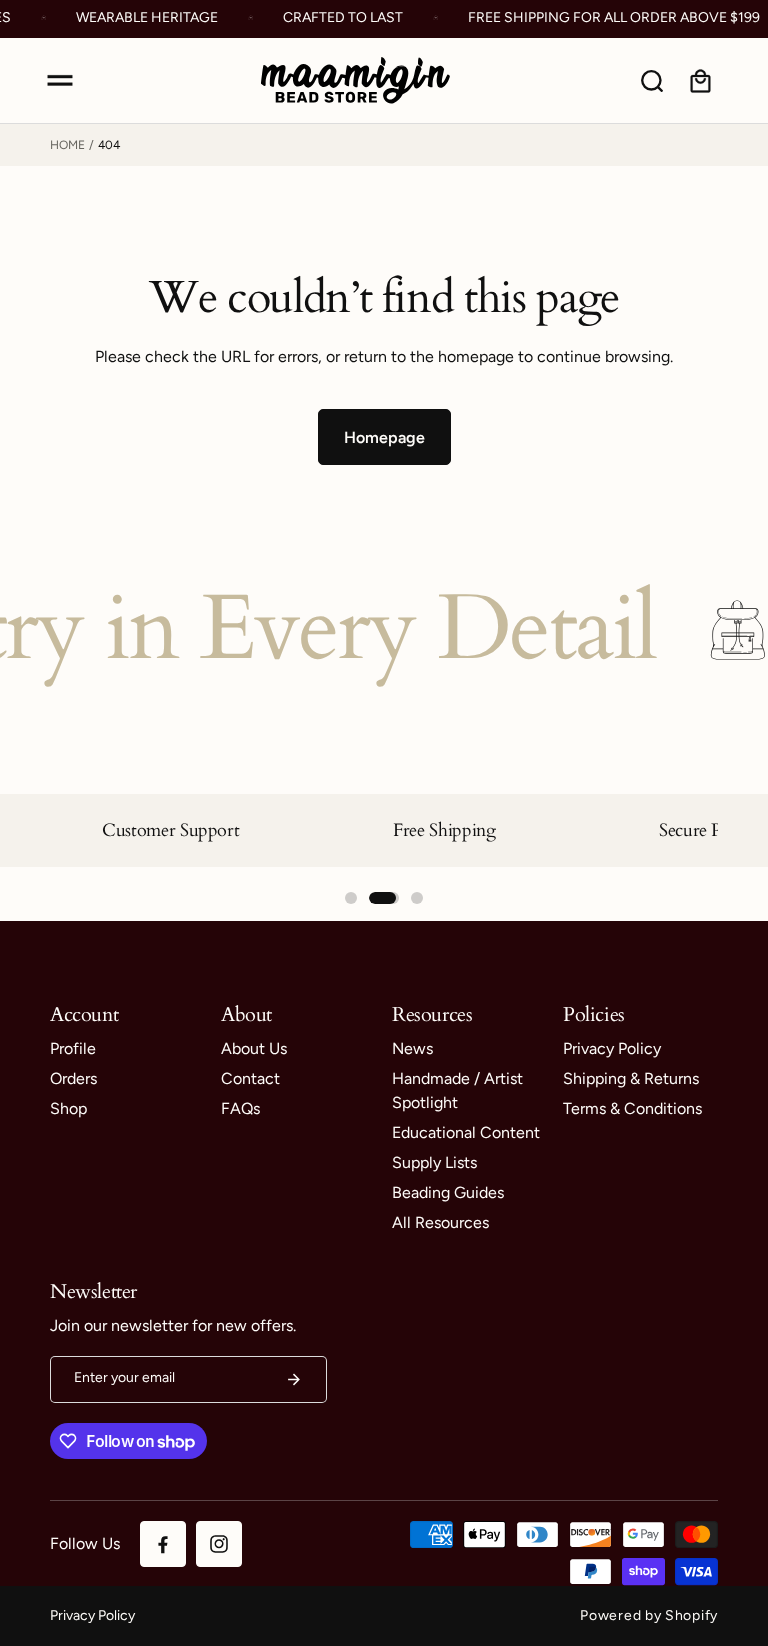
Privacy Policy (92, 1615)
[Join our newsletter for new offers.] (294, 1379)
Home (67, 145)
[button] (60, 81)
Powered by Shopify (649, 1615)
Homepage (384, 437)
